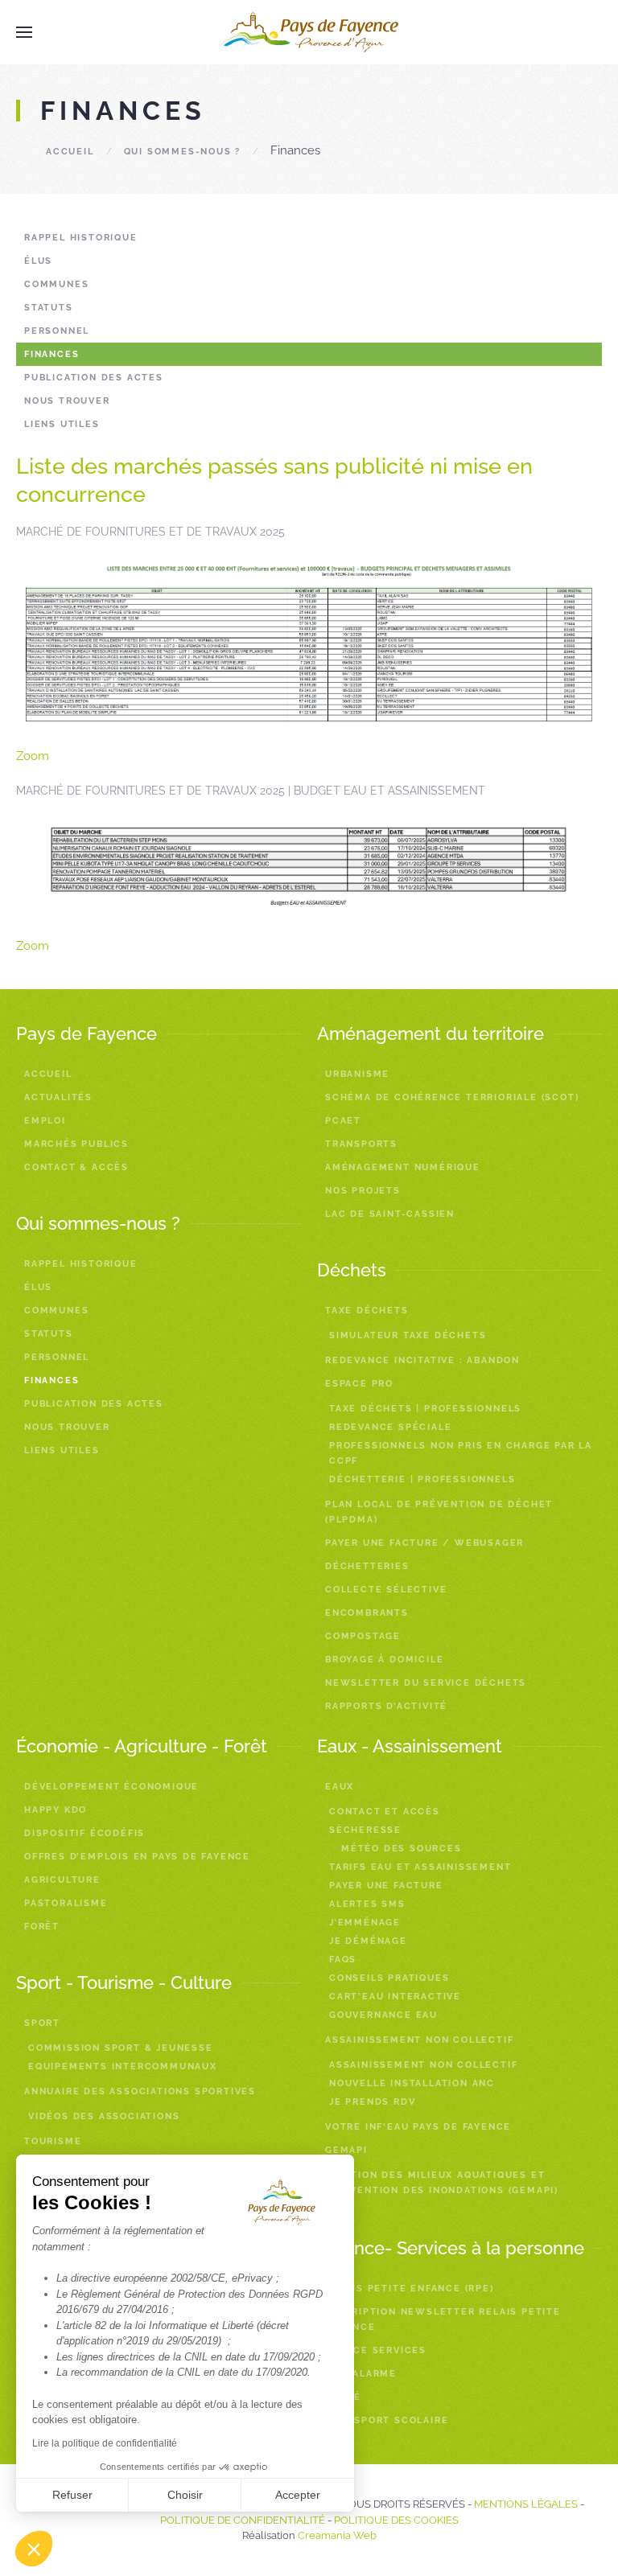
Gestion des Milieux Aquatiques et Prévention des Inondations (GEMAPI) (444, 2183)
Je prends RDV (372, 2102)
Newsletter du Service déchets (426, 1683)
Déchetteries (367, 1566)
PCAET (343, 1121)
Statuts (49, 308)
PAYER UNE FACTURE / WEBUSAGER (424, 1543)
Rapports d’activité (386, 1706)
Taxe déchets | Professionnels (425, 1409)
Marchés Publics (76, 1144)
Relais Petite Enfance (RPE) (410, 2288)
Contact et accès (385, 1812)
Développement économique (111, 1787)
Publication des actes (94, 378)
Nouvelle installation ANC (412, 2083)
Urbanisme (357, 1074)
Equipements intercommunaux (123, 2067)
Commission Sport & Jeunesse (121, 2048)
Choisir (185, 2495)
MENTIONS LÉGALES (526, 2504)
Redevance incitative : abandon (422, 1360)
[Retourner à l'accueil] (309, 32)
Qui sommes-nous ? (183, 152)
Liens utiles (62, 424)
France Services (376, 2350)
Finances (51, 354)
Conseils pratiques (389, 1978)
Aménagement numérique (403, 1167)
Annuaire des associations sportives (140, 2091)
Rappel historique (81, 238)
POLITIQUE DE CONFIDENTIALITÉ (243, 2520)
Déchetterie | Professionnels (422, 1479)
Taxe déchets (367, 1311)
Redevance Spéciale (390, 1427)
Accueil (70, 152)
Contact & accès (76, 1167)
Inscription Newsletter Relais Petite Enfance (443, 2319)
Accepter (298, 2495)
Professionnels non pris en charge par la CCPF (461, 1453)
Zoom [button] (33, 756)
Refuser (72, 2495)
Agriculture (62, 1880)
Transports (361, 1144)
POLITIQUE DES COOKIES (396, 2520)
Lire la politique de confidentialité (105, 2443)
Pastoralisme (66, 1903)
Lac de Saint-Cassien (390, 1214)
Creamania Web (337, 2535)
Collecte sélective (386, 1590)
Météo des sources (402, 1849)
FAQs (343, 1960)
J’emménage (365, 1923)
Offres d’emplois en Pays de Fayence (137, 1857)
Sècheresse (365, 1830)
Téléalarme (361, 2374)
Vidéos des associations (104, 2116)
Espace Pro (359, 1384)
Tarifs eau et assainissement (420, 1867)
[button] (34, 2549)
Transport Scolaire (387, 2420)
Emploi (45, 1121)
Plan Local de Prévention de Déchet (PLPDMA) (439, 1512)
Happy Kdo (56, 1810)
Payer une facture (386, 1886)
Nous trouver (67, 401)
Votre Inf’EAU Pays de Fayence (418, 2127)
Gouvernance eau (383, 2015)
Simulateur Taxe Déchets (408, 1335)
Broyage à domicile (384, 1660)
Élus (38, 261)
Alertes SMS (367, 1904)
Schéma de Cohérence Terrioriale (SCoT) (452, 1097)
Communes (56, 284)
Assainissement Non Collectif (423, 2065)
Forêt (42, 1927)
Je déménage (368, 1941)
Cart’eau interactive (395, 1997)
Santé (343, 2397)
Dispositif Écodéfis (84, 1833)
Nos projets (363, 1191)
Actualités (58, 1097)
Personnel (57, 331)
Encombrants (367, 1613)
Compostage (363, 1636)
